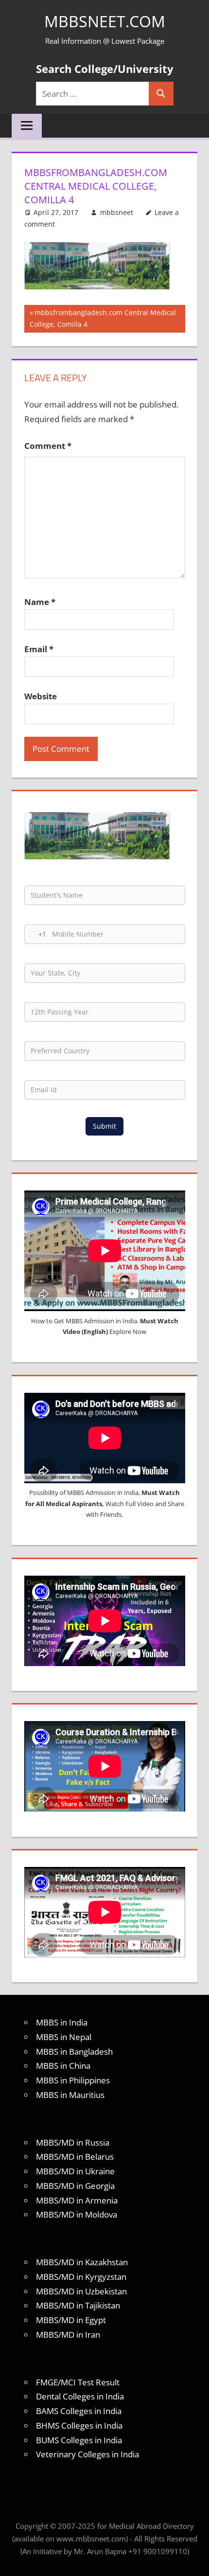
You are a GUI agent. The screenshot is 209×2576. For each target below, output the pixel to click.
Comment (48, 446)
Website (41, 696)
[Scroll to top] (193, 2560)
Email (39, 649)
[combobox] (35, 934)
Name (40, 602)
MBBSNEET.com (105, 21)
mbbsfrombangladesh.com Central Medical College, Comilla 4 (103, 318)
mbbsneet (117, 212)
